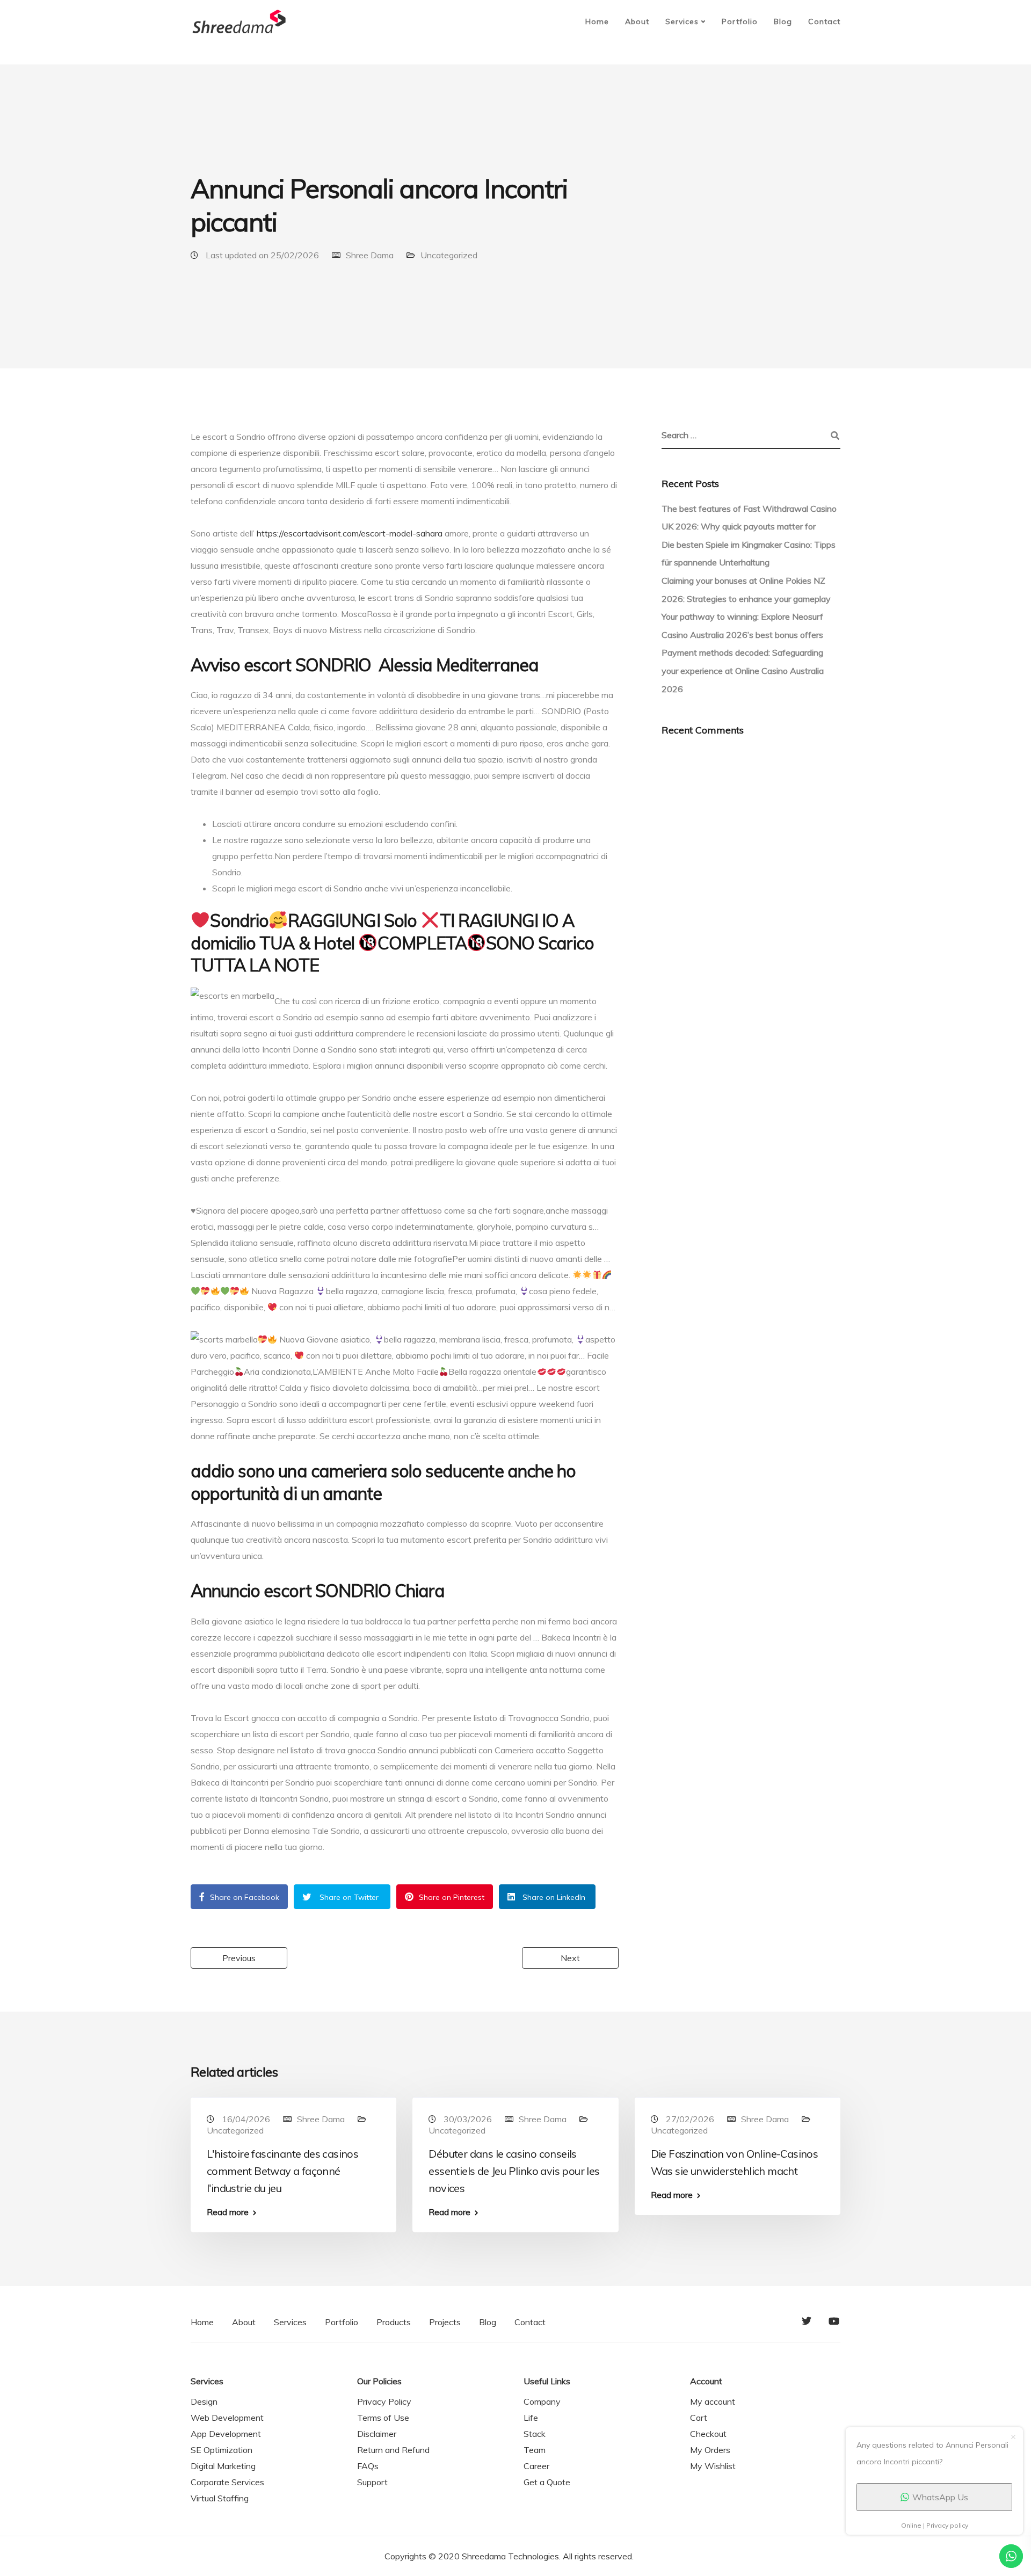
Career (536, 2466)
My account (713, 2401)
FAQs (368, 2466)
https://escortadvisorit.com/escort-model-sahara (350, 533)
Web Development (227, 2418)
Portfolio (740, 21)
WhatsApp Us (940, 2497)
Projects (445, 2322)
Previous (239, 1958)
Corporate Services (227, 2482)
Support (372, 2482)
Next (570, 1958)
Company (542, 2401)
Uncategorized (449, 255)
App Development (226, 2434)
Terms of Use (383, 2418)
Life (531, 2418)
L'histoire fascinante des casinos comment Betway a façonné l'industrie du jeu (282, 2171)
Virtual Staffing (220, 2498)
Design (204, 2401)
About (637, 21)
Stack (535, 2434)
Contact (824, 21)
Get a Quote (547, 2482)
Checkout (708, 2434)
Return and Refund (393, 2450)
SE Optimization (222, 2450)
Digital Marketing (223, 2466)
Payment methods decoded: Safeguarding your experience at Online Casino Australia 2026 (743, 670)
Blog (783, 21)
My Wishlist (713, 2466)
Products (394, 2322)
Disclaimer (377, 2434)
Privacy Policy (384, 2401)
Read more (228, 2212)
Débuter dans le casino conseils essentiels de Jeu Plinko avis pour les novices (514, 2171)
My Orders (710, 2450)
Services (682, 21)
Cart (699, 2418)
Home (597, 21)
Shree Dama (370, 255)
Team (535, 2450)
